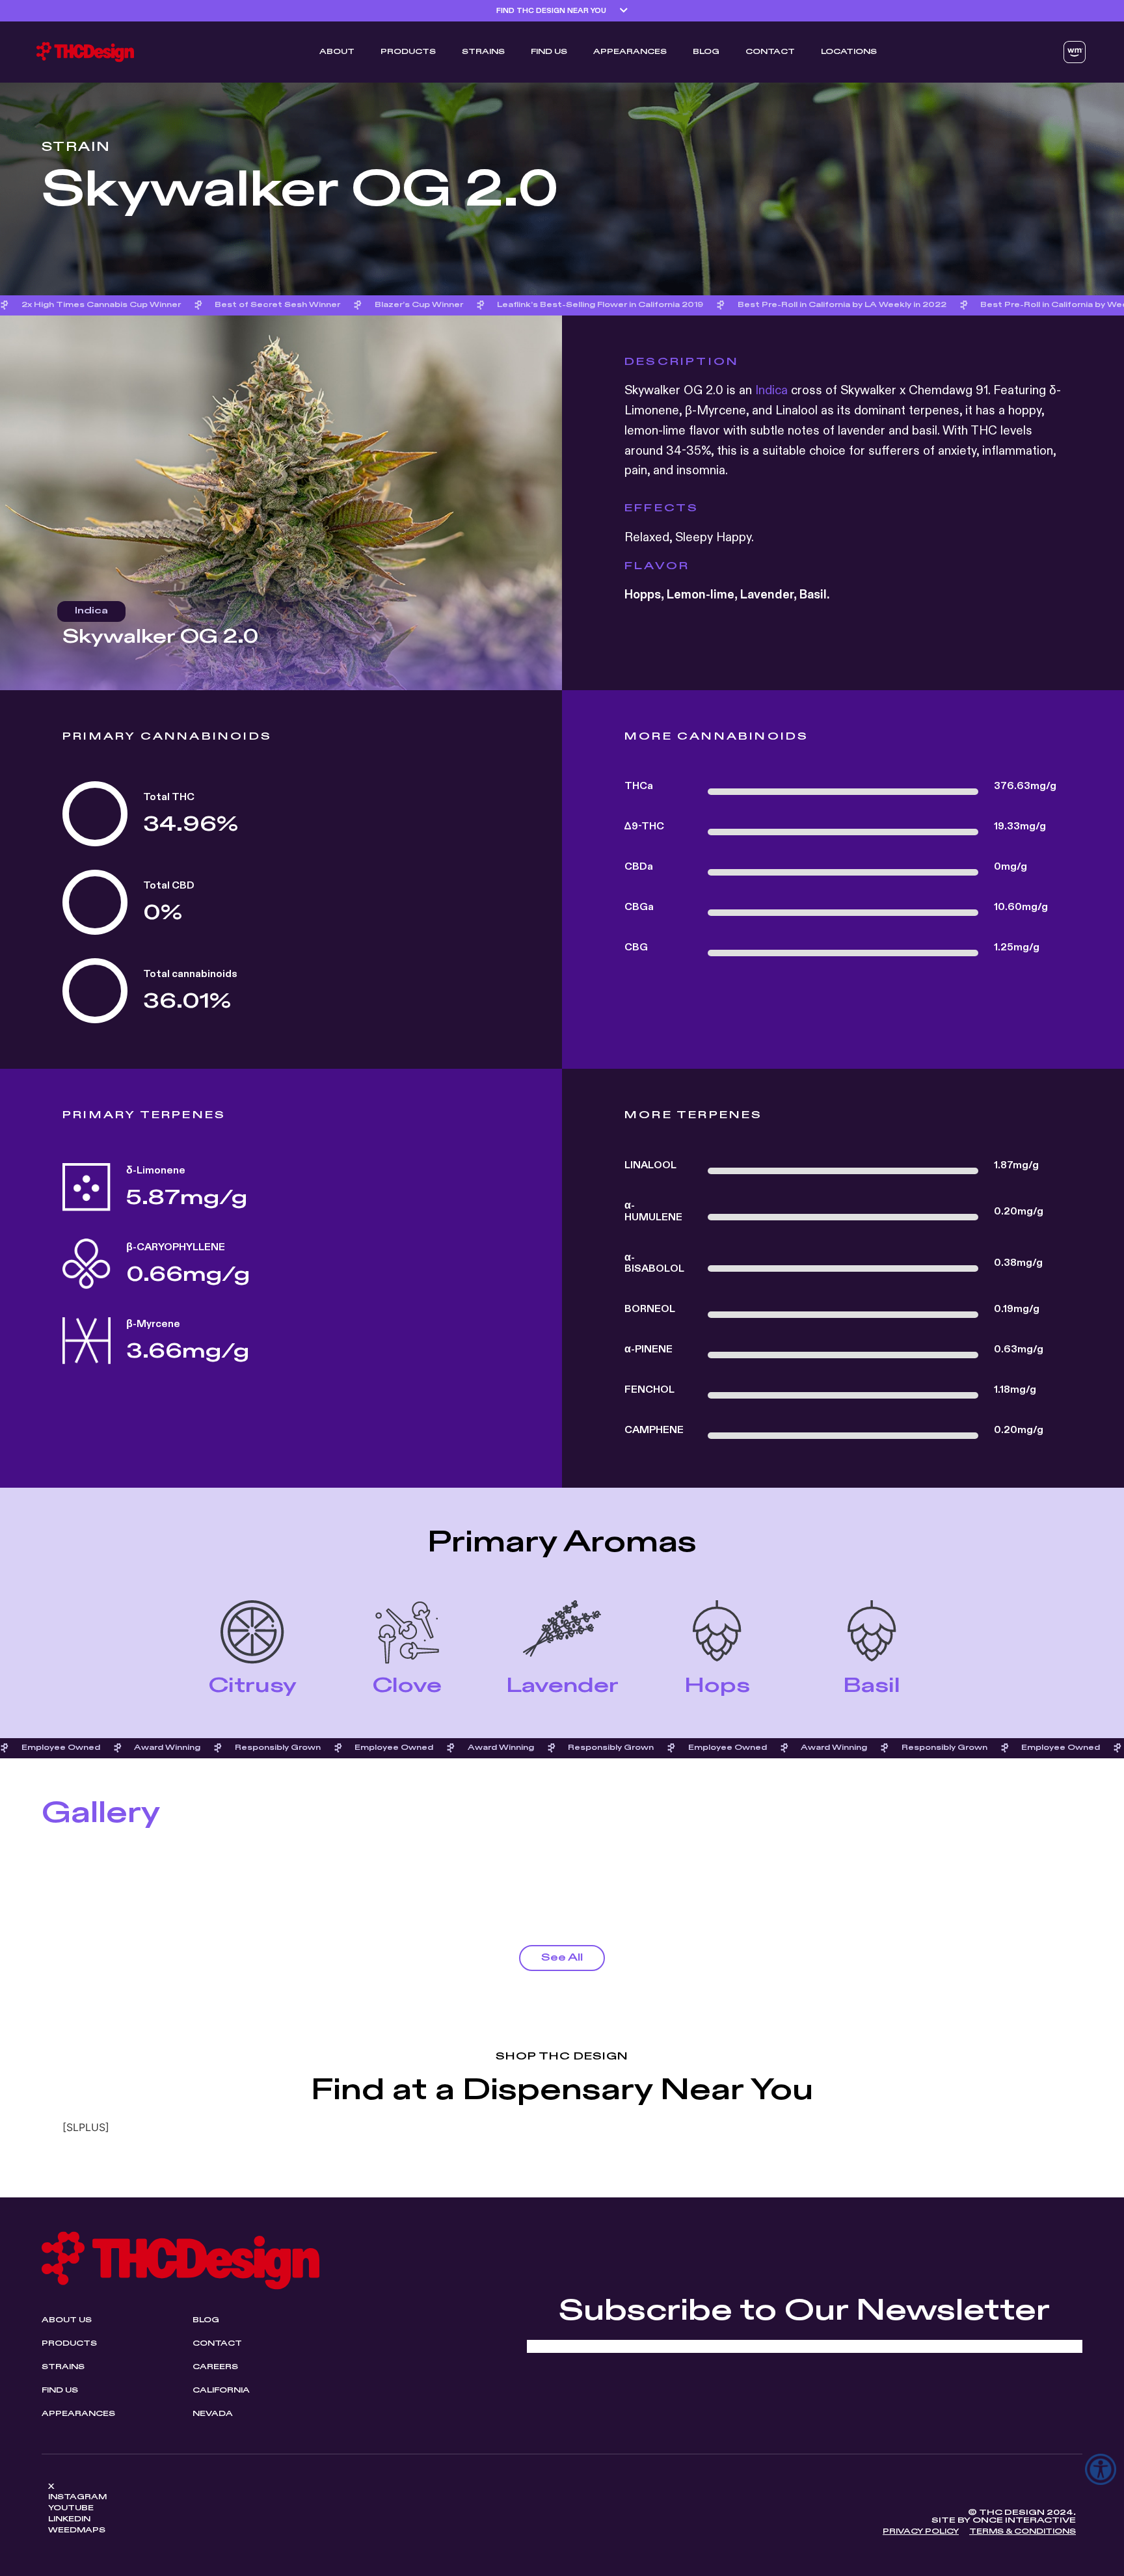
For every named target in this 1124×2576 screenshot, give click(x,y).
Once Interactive (1024, 2520)
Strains (483, 52)
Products (408, 52)
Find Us (549, 52)
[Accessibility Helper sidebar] (1101, 2469)
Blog (706, 52)
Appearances (630, 52)
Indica (771, 391)
